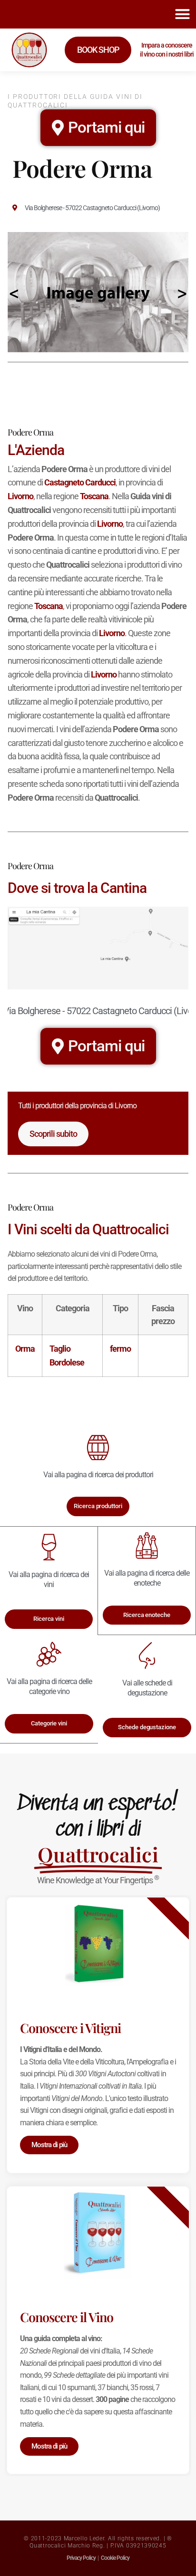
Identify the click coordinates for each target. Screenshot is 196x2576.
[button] (182, 14)
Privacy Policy (81, 2558)
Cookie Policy (115, 2558)
